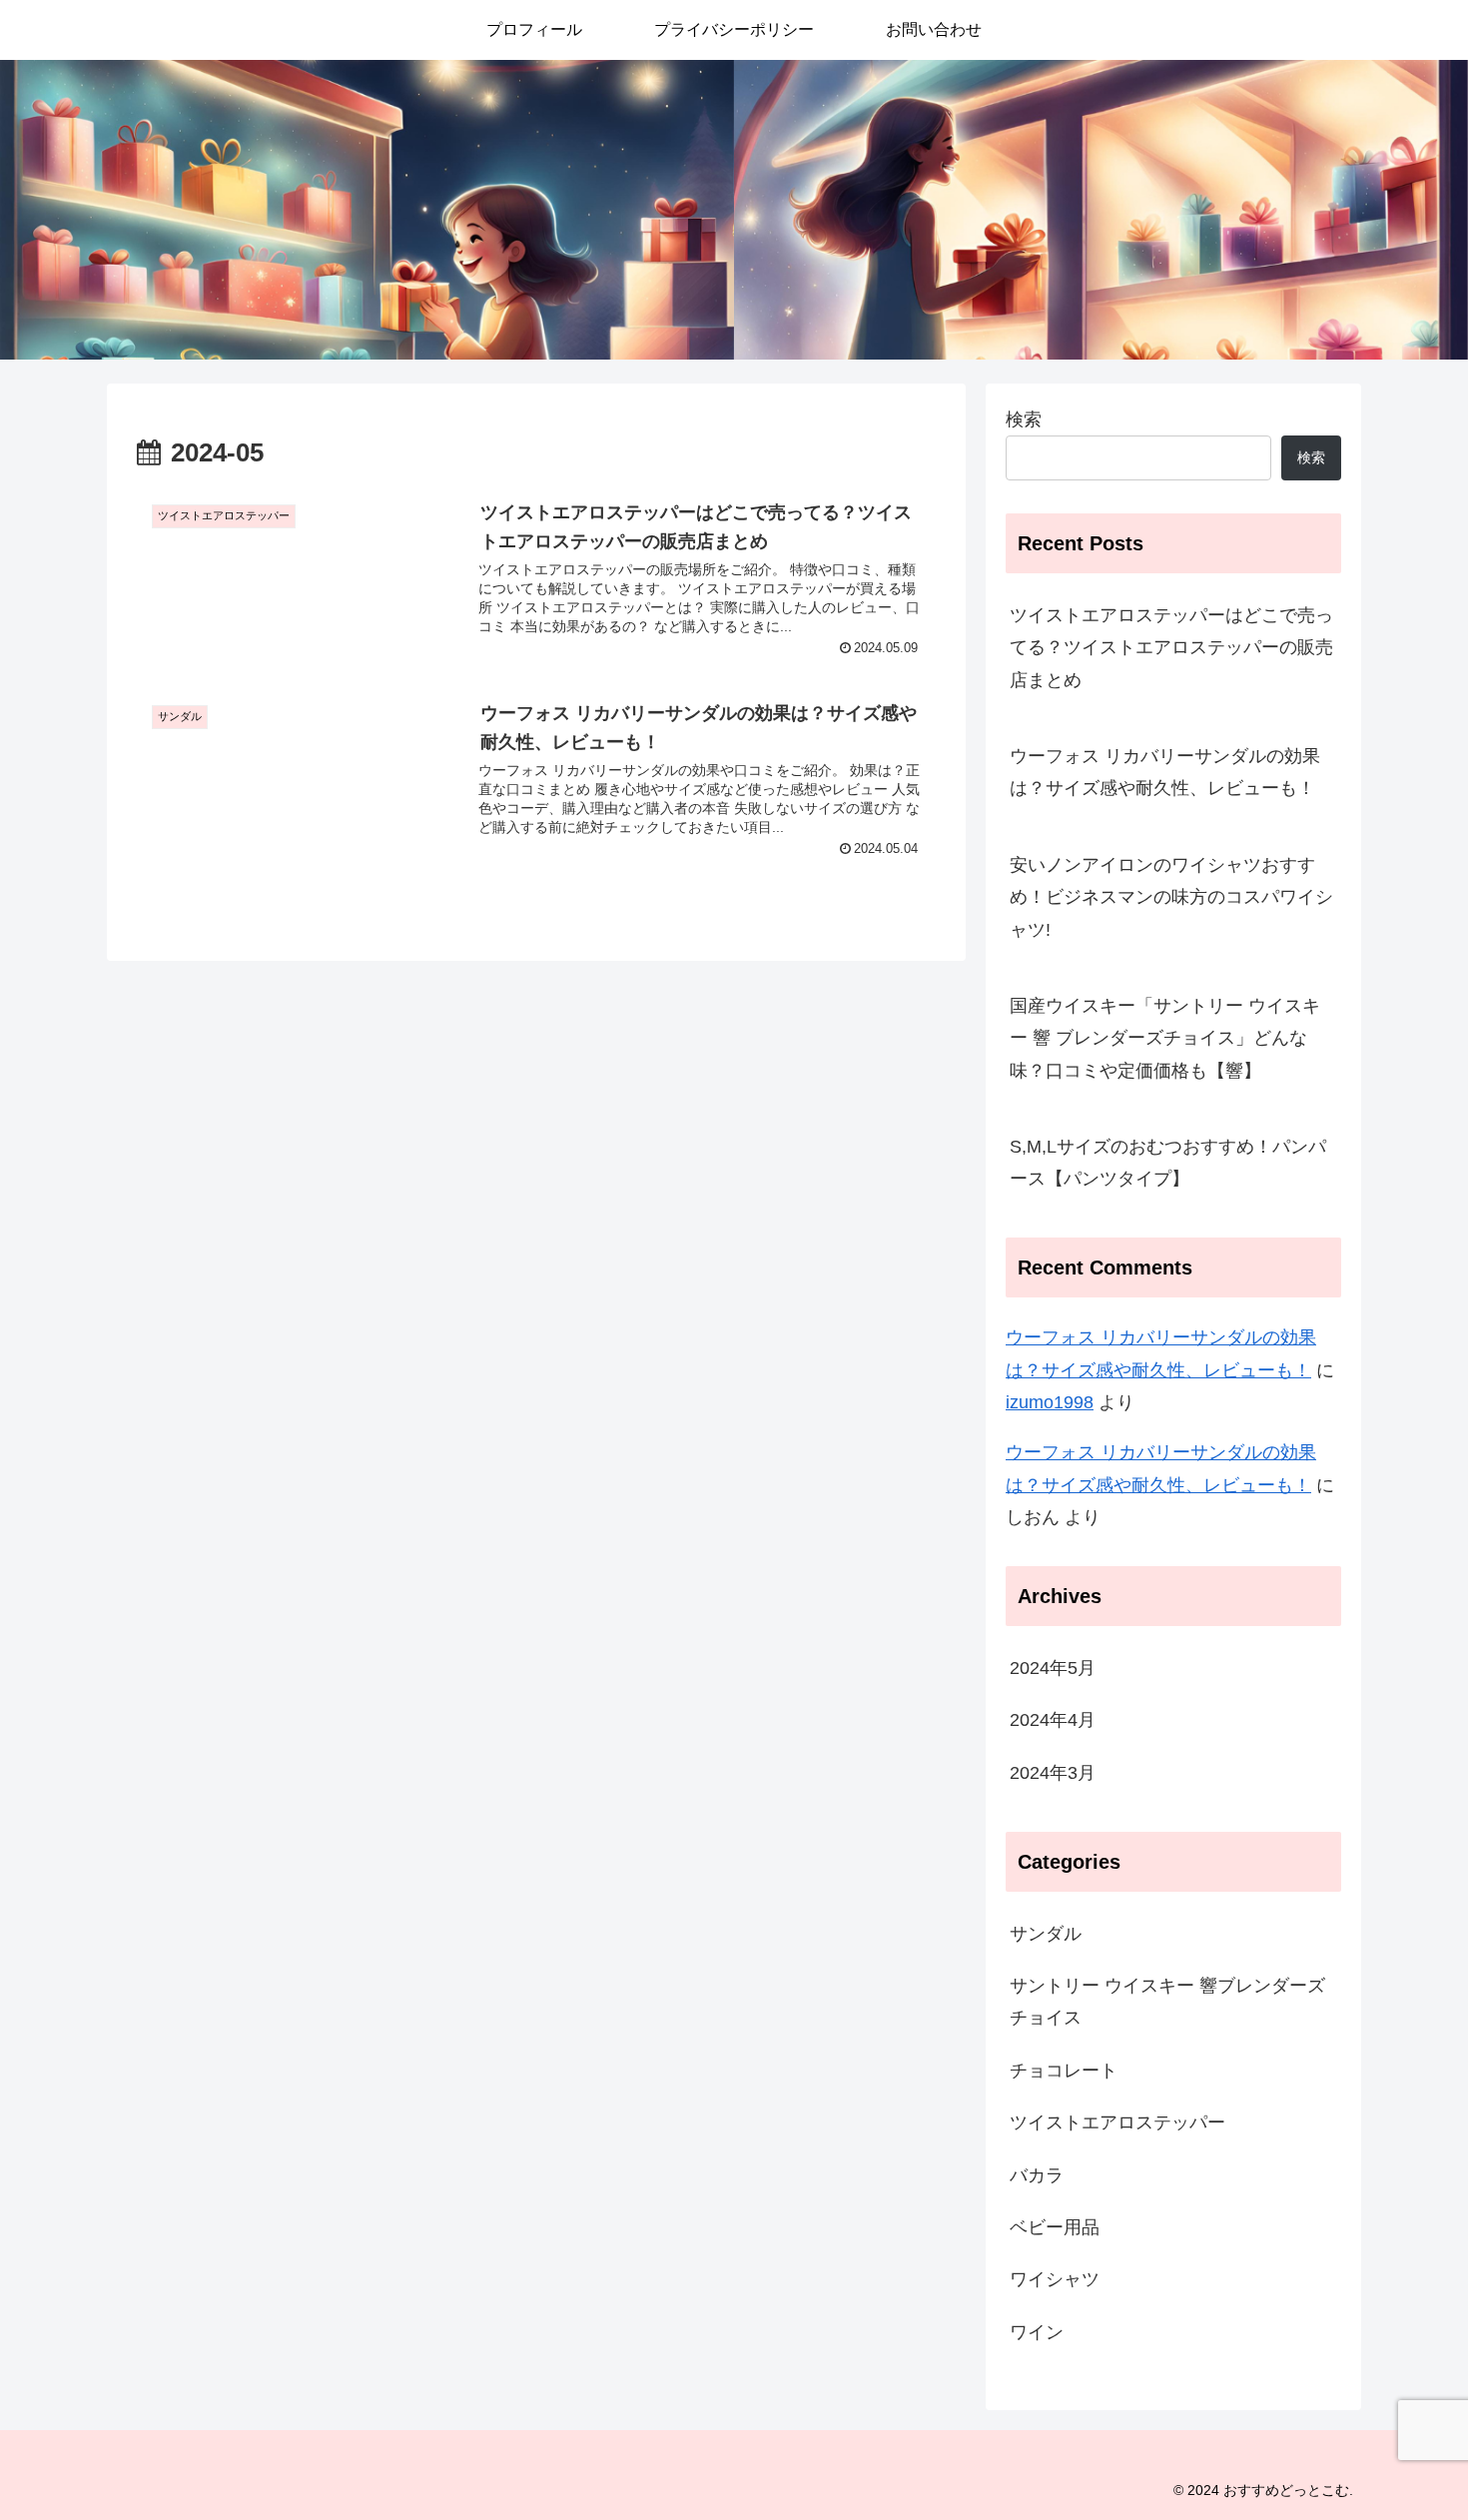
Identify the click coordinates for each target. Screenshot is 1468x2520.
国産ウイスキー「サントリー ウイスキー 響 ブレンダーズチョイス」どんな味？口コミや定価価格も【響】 (1165, 1038)
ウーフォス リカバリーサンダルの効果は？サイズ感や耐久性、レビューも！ (1165, 772)
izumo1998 (1050, 1402)
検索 (1024, 420)
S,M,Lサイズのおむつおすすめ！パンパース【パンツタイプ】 (1168, 1163)
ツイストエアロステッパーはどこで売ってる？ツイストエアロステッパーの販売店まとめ (1171, 648)
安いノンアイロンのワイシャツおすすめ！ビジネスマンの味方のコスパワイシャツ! (1171, 897)
